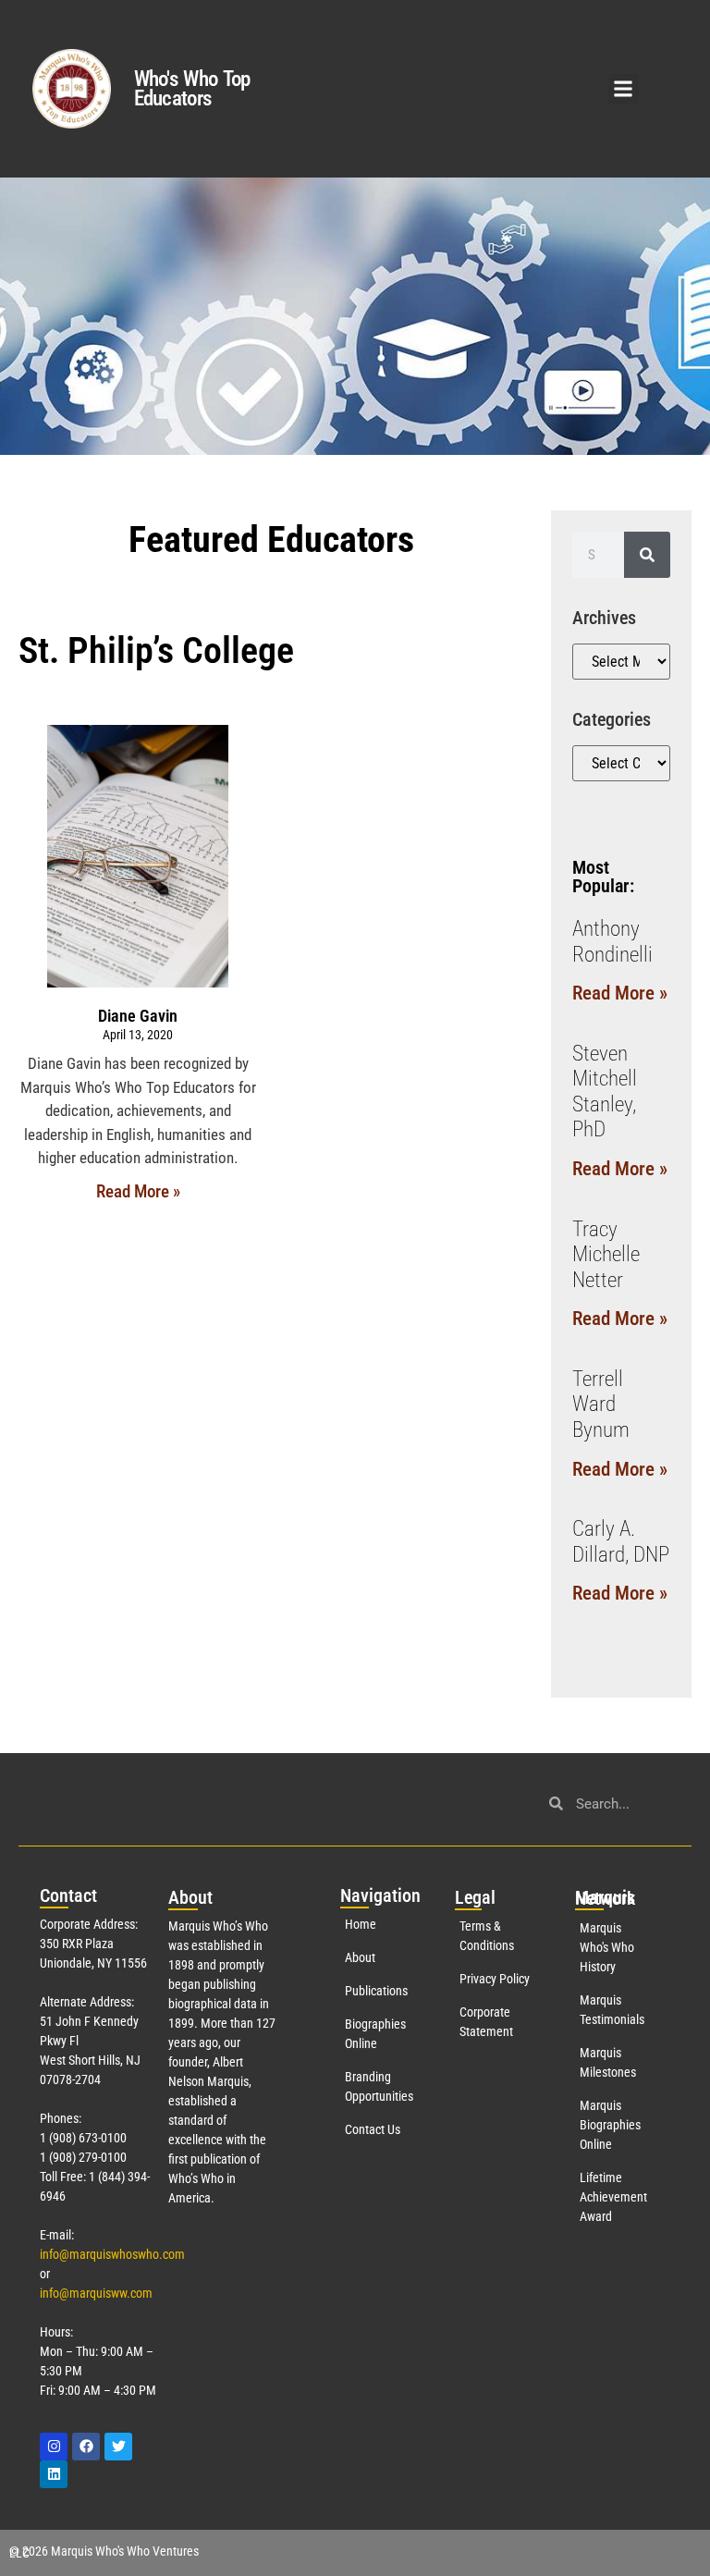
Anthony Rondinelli (612, 942)
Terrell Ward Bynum (601, 1405)
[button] (624, 89)
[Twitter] (118, 2447)
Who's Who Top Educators (192, 89)
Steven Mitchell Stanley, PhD (605, 1092)
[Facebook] (86, 2447)
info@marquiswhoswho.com (112, 2254)
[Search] (647, 555)
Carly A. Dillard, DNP (621, 1542)
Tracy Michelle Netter (606, 1255)
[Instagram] (54, 2447)
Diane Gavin (138, 1016)
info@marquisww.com (96, 2293)
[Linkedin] (54, 2474)
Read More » (138, 1191)
